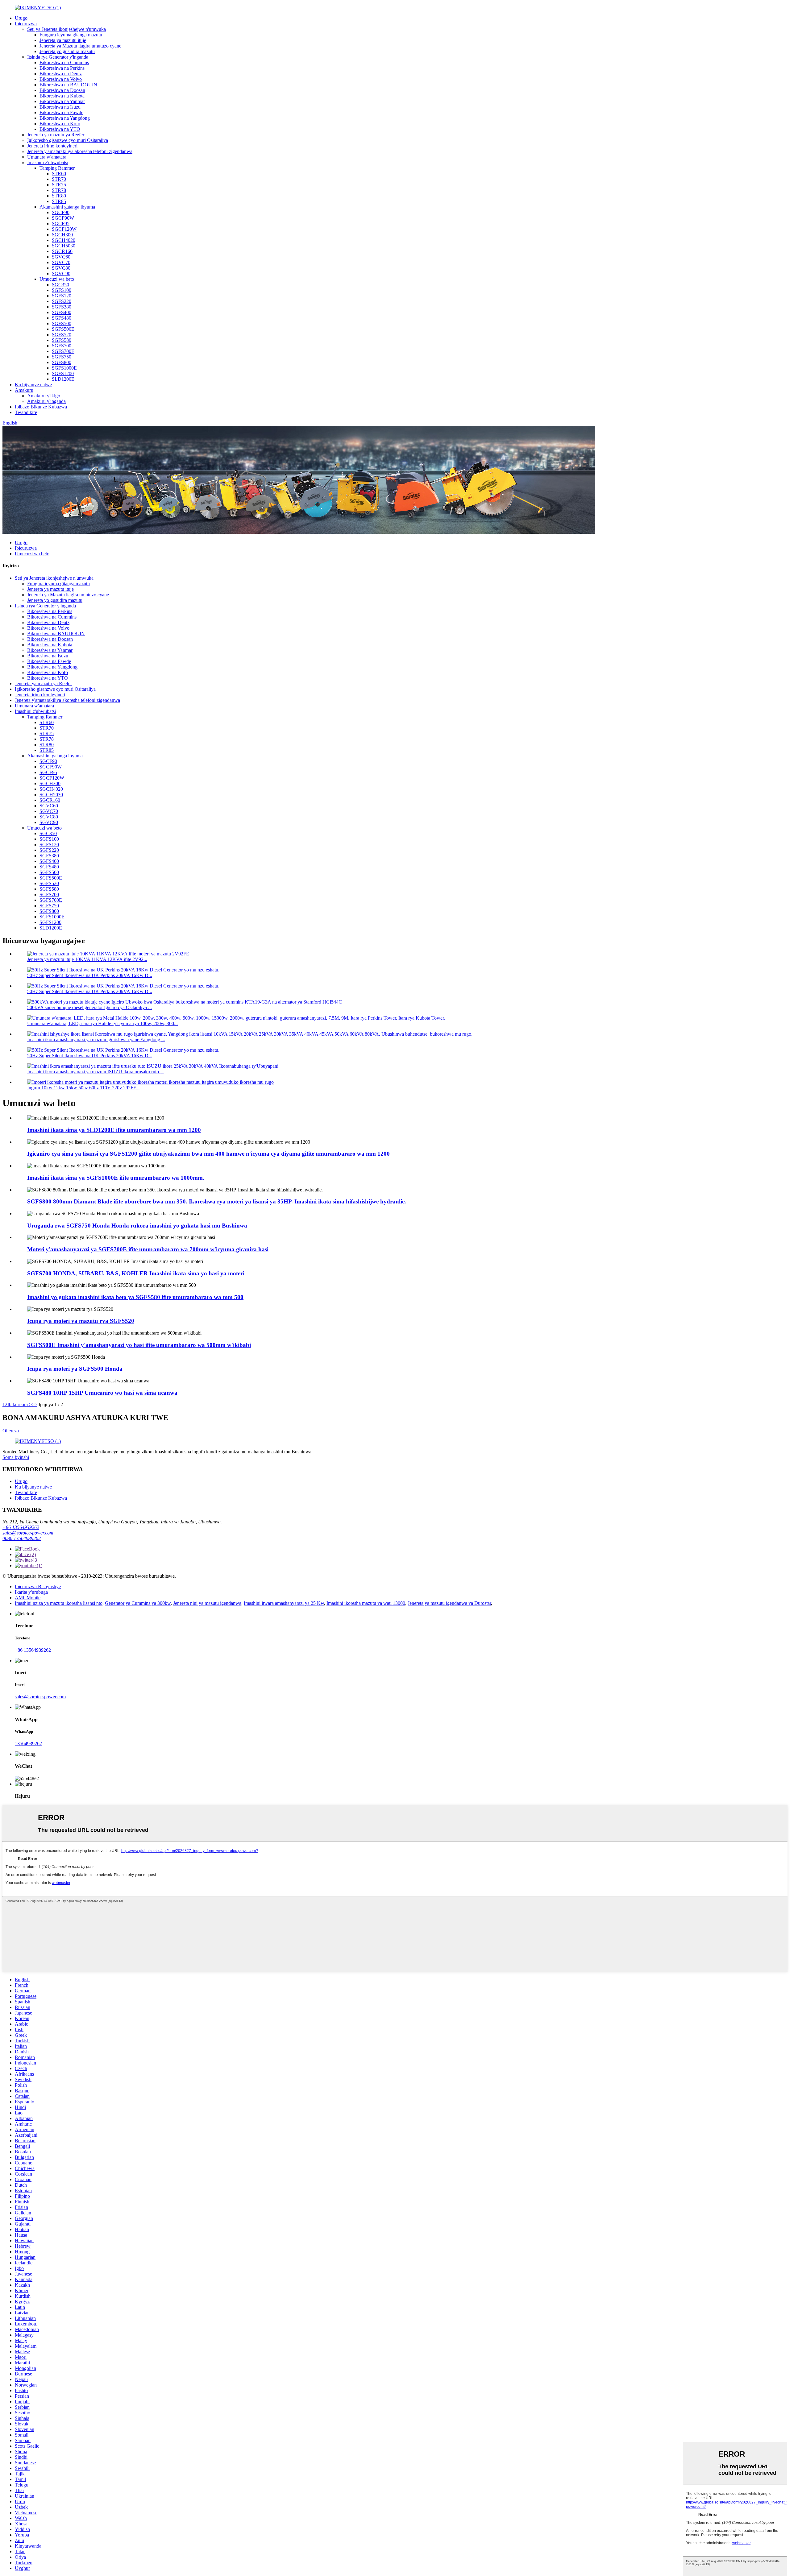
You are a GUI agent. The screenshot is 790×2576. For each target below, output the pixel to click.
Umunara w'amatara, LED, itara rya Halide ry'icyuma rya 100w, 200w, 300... (102, 1023)
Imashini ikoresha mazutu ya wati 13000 (366, 1603)
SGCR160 (62, 251)
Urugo (21, 18)
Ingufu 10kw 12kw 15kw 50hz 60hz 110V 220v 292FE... (84, 1088)
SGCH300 (62, 235)
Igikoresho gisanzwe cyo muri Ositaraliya (68, 140)
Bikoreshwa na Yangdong (65, 118)
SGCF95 (61, 224)
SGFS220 (62, 301)
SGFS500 (62, 323)
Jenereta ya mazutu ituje (63, 40)
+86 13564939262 (21, 1527)
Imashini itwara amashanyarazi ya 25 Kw (284, 1603)
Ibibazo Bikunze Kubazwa (41, 407)
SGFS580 (62, 340)
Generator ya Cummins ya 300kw (138, 1603)
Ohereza (11, 1431)
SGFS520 (62, 335)
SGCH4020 (64, 240)
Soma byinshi (16, 1457)
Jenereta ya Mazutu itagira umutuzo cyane (80, 46)
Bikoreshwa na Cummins (64, 62)
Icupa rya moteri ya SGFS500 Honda (75, 1369)
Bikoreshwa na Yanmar (62, 101)
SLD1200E (63, 379)
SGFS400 (62, 312)
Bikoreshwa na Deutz (61, 74)
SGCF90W (63, 218)
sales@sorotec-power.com (28, 1533)
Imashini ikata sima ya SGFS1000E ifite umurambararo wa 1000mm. (116, 1178)
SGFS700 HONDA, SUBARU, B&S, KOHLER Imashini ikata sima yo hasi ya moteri (136, 1273)
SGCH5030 (64, 246)
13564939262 (28, 1744)
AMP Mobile (28, 1598)
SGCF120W (64, 229)
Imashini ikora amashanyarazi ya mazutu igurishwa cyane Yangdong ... (96, 1040)
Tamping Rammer (57, 168)
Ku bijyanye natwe (33, 385)
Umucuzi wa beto (57, 279)
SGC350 (60, 285)
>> (35, 1404)
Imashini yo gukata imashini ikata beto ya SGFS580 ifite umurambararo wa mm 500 (135, 1297)
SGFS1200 (63, 373)
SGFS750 (62, 357)
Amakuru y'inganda (46, 401)
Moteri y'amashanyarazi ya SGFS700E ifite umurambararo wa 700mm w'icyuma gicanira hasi (148, 1249)
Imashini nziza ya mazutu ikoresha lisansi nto (59, 1603)
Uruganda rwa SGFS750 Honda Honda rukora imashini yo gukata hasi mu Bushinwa (137, 1226)
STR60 (59, 174)
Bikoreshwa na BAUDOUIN (68, 85)
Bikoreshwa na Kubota (62, 96)
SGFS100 (62, 290)
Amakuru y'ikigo (44, 396)
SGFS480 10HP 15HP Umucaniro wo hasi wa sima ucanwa (102, 1393)
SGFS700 (62, 346)
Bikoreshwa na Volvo (61, 79)
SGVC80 (61, 268)
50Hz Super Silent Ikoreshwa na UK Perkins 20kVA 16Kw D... (90, 975)
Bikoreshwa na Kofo (60, 124)
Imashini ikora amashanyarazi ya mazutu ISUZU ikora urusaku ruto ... (96, 1072)
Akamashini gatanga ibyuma (67, 207)
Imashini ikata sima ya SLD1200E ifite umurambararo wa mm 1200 (114, 1130)
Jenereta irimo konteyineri (52, 146)
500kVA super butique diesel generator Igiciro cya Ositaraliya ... (89, 1007)
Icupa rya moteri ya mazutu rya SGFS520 (81, 1321)
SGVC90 (61, 273)
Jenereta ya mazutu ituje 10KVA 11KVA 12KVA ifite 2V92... (87, 959)
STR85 (59, 201)
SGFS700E (63, 351)
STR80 (59, 196)
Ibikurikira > (20, 1404)
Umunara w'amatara (47, 157)
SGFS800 (62, 362)
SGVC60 (61, 257)
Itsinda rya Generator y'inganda (58, 57)
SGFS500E (63, 329)
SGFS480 (62, 318)
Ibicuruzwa (26, 24)
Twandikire (26, 412)
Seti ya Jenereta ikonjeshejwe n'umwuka (67, 29)
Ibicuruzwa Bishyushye (38, 1586)
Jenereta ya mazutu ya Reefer (56, 135)
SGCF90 (61, 212)
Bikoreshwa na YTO (60, 129)
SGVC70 (61, 262)
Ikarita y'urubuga (31, 1592)
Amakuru (24, 390)
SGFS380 (62, 307)
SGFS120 (62, 296)
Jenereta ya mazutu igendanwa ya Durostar (449, 1603)
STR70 (59, 179)
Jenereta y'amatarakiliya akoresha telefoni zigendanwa (80, 151)
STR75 (59, 185)
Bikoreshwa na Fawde (61, 112)
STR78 (59, 190)
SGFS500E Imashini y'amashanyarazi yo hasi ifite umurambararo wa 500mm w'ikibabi (139, 1345)
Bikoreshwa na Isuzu (60, 107)
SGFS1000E (64, 368)
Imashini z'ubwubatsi (48, 162)
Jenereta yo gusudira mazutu (67, 51)
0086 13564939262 (22, 1538)
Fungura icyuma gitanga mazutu (71, 35)
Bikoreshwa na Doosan (62, 90)
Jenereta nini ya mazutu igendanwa (207, 1603)
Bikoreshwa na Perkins (62, 68)
